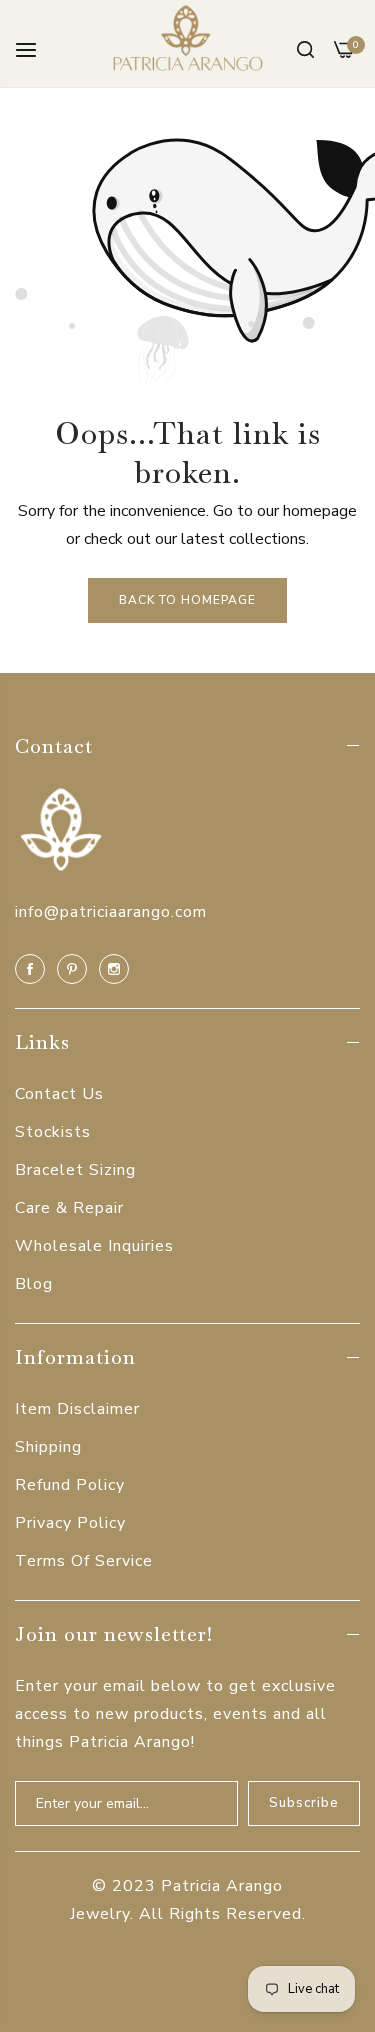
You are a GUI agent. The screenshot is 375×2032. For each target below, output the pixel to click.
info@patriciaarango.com (111, 912)
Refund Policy (70, 1485)
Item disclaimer (77, 1409)
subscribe (304, 1803)
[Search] (305, 49)
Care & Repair (69, 1208)
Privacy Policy (70, 1523)
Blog (34, 1284)
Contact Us (59, 1094)
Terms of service (84, 1561)
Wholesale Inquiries (94, 1246)
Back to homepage (187, 600)
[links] (33, 968)
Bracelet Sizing (75, 1170)
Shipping (48, 1447)
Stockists (53, 1132)
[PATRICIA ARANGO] (188, 43)
